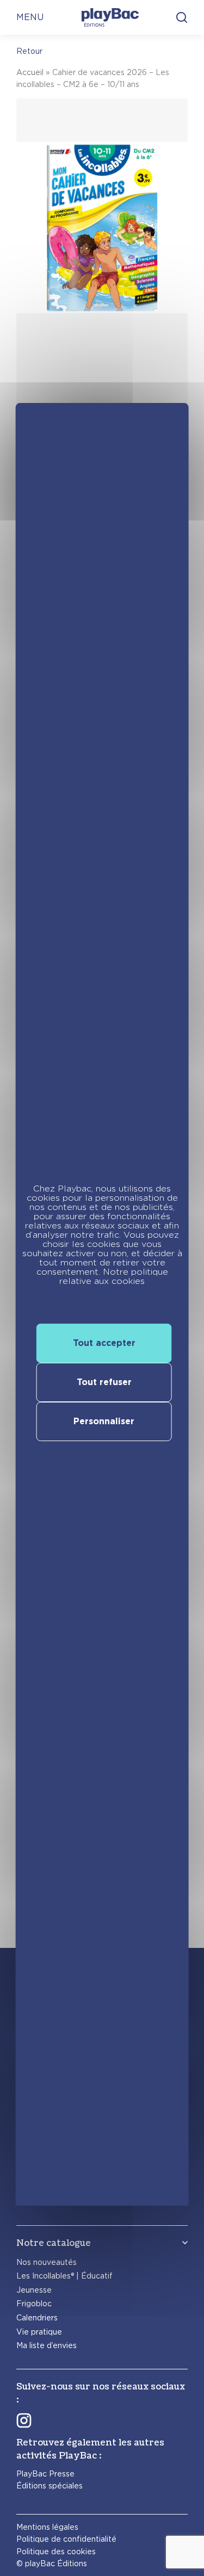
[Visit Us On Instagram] (24, 2420)
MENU (30, 17)
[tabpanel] (102, 289)
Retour (29, 51)
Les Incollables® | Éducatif (64, 2276)
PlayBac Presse (45, 2474)
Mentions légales (47, 2527)
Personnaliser (104, 1421)
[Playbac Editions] (110, 17)
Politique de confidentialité (66, 2539)
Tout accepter (104, 1343)
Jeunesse (34, 2290)
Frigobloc (34, 2304)
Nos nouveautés (47, 2262)
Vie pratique (39, 2332)
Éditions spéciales (50, 2486)
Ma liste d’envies (47, 2345)
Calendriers (37, 2318)
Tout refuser (104, 1382)
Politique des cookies (56, 2552)
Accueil (30, 72)
